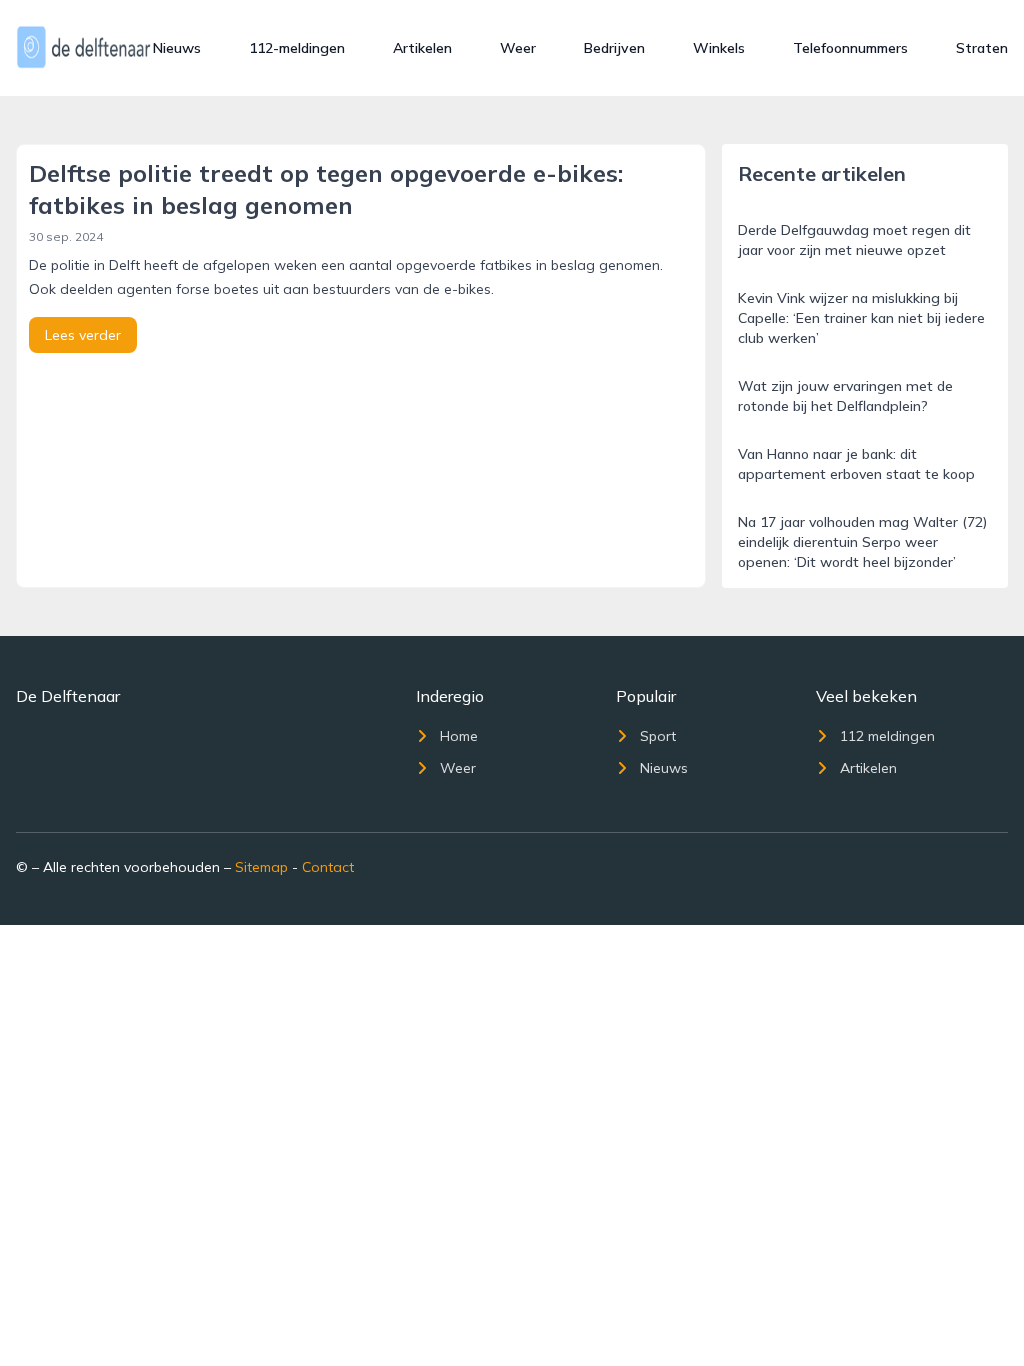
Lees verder (83, 335)
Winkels (719, 48)
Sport (658, 736)
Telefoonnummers (850, 48)
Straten (982, 48)
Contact (328, 867)
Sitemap (261, 867)
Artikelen (422, 48)
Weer (518, 48)
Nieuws (177, 48)
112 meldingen (887, 736)
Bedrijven (614, 48)
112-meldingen (297, 48)
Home (459, 736)
